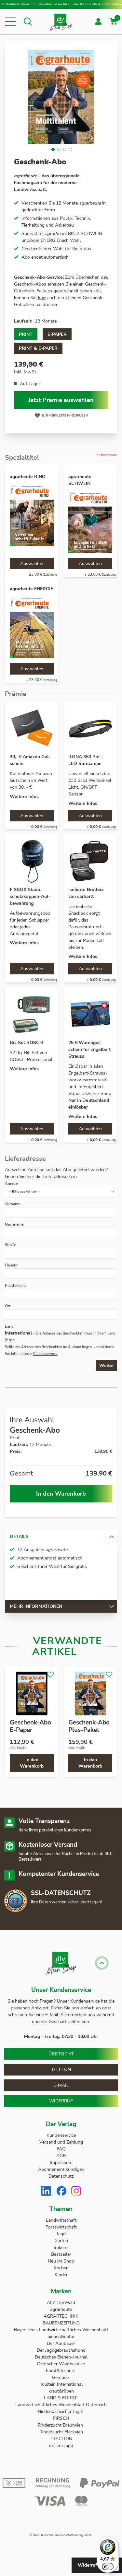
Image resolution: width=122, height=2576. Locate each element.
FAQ (61, 2149)
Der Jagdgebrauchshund (61, 2350)
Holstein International (61, 2384)
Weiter (107, 1365)
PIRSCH (61, 2418)
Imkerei (61, 2247)
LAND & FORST (61, 2398)
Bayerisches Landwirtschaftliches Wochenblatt (61, 2330)
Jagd (61, 2234)
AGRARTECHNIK (61, 2316)
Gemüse (61, 2377)
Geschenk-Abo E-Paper (30, 1726)
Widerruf (61, 2101)
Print (26, 334)
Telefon (61, 2070)
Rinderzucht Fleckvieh (61, 2432)
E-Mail (61, 2085)
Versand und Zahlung (61, 2142)
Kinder (61, 2275)
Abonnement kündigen (61, 2169)
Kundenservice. (45, 1354)
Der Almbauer (61, 2343)
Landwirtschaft (61, 2220)
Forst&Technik (61, 2371)
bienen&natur (61, 2337)
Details (19, 1537)
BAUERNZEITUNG (61, 2323)
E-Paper (57, 334)
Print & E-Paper (38, 348)
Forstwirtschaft (61, 2227)
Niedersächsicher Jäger (61, 2411)
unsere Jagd (61, 2446)
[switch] (108, 2567)
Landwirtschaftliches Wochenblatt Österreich (61, 2405)
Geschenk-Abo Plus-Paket (89, 1726)
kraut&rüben (61, 2391)
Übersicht (61, 2054)
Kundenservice (61, 2135)
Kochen (61, 2268)
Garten (61, 2241)
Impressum (61, 2163)
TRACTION (61, 2439)
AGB (61, 2156)
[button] (10, 22)
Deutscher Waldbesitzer (61, 2364)
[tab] (61, 1536)
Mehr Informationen (36, 1606)
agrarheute (61, 2309)
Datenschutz (61, 2176)
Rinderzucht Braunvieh (61, 2425)
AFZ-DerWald (61, 2303)
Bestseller (61, 2254)
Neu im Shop (61, 2261)
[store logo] (61, 22)
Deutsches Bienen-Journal (61, 2357)
